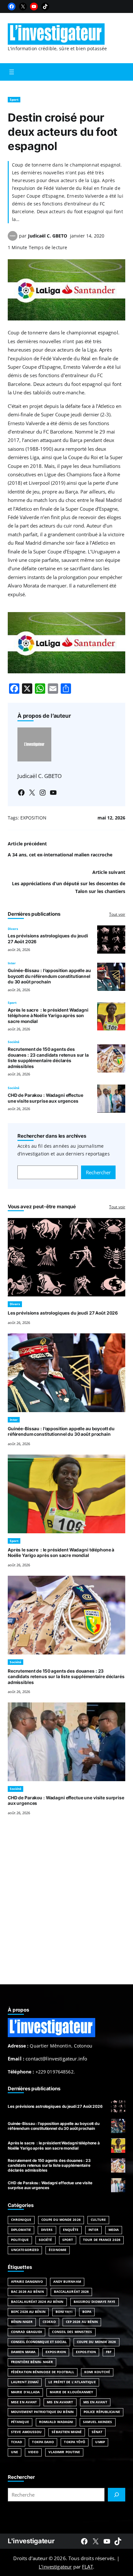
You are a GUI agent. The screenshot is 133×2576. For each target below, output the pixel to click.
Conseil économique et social (39, 2342)
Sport (14, 100)
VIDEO (33, 2452)
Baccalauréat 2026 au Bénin (37, 2302)
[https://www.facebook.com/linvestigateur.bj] (84, 2541)
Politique (20, 2240)
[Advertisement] (66, 1908)
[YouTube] (34, 6)
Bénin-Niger (22, 2322)
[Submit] (117, 2495)
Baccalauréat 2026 (72, 2292)
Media (114, 2230)
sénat (97, 2432)
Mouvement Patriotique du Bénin (42, 2412)
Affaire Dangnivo (27, 2282)
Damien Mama (23, 2352)
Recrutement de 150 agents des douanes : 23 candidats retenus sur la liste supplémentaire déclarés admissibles (48, 1058)
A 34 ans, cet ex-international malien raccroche (60, 855)
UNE (15, 2452)
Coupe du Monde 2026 (61, 2220)
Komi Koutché (97, 2372)
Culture (98, 2220)
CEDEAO (49, 2322)
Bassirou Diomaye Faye (95, 2302)
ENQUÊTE (71, 2230)
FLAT (87, 2567)
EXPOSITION (33, 818)
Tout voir (117, 914)
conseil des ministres (72, 2332)
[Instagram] (43, 793)
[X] (23, 6)
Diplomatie (21, 2230)
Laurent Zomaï (25, 2382)
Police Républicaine (102, 2412)
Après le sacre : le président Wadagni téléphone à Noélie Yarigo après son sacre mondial (48, 1016)
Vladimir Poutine (64, 2452)
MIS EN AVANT (95, 2402)
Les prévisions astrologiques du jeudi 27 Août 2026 (63, 1313)
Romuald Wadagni (56, 2422)
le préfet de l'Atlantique (72, 2382)
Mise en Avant (24, 2402)
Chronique (21, 2220)
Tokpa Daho (43, 2442)
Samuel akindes (97, 2422)
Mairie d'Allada (25, 2392)
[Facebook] (12, 6)
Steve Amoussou (26, 2432)
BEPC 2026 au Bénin (28, 2312)
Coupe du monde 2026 (97, 2342)
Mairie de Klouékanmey (71, 2392)
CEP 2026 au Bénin (82, 2322)
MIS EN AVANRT (60, 2402)
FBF (109, 2352)
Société (14, 1042)
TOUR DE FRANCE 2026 (102, 2240)
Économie (58, 2250)
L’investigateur (55, 2567)
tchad (16, 2442)
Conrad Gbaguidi (26, 2332)
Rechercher (98, 1172)
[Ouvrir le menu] (12, 72)
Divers (13, 929)
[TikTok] (45, 6)
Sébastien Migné (66, 2432)
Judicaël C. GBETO (48, 236)
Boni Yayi (64, 2312)
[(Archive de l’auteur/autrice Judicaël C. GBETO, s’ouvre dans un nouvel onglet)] (13, 239)
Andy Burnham (67, 2282)
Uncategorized (25, 2250)
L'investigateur (31, 2541)
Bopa (87, 2312)
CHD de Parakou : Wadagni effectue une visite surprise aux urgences (45, 1098)
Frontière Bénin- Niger (32, 2362)
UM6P (100, 2442)
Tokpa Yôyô (75, 2442)
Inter (12, 963)
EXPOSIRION (56, 2352)
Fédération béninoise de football (43, 2372)
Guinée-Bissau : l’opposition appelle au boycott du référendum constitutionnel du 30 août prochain (49, 976)
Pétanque (20, 2422)
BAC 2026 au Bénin (27, 2292)
